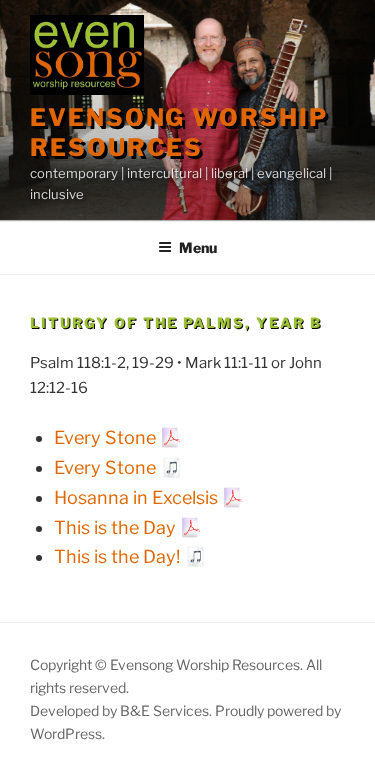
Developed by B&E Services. (122, 710)
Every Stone (105, 437)
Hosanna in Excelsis (136, 497)
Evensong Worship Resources (179, 132)
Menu (198, 247)
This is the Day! (117, 556)
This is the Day (115, 527)
